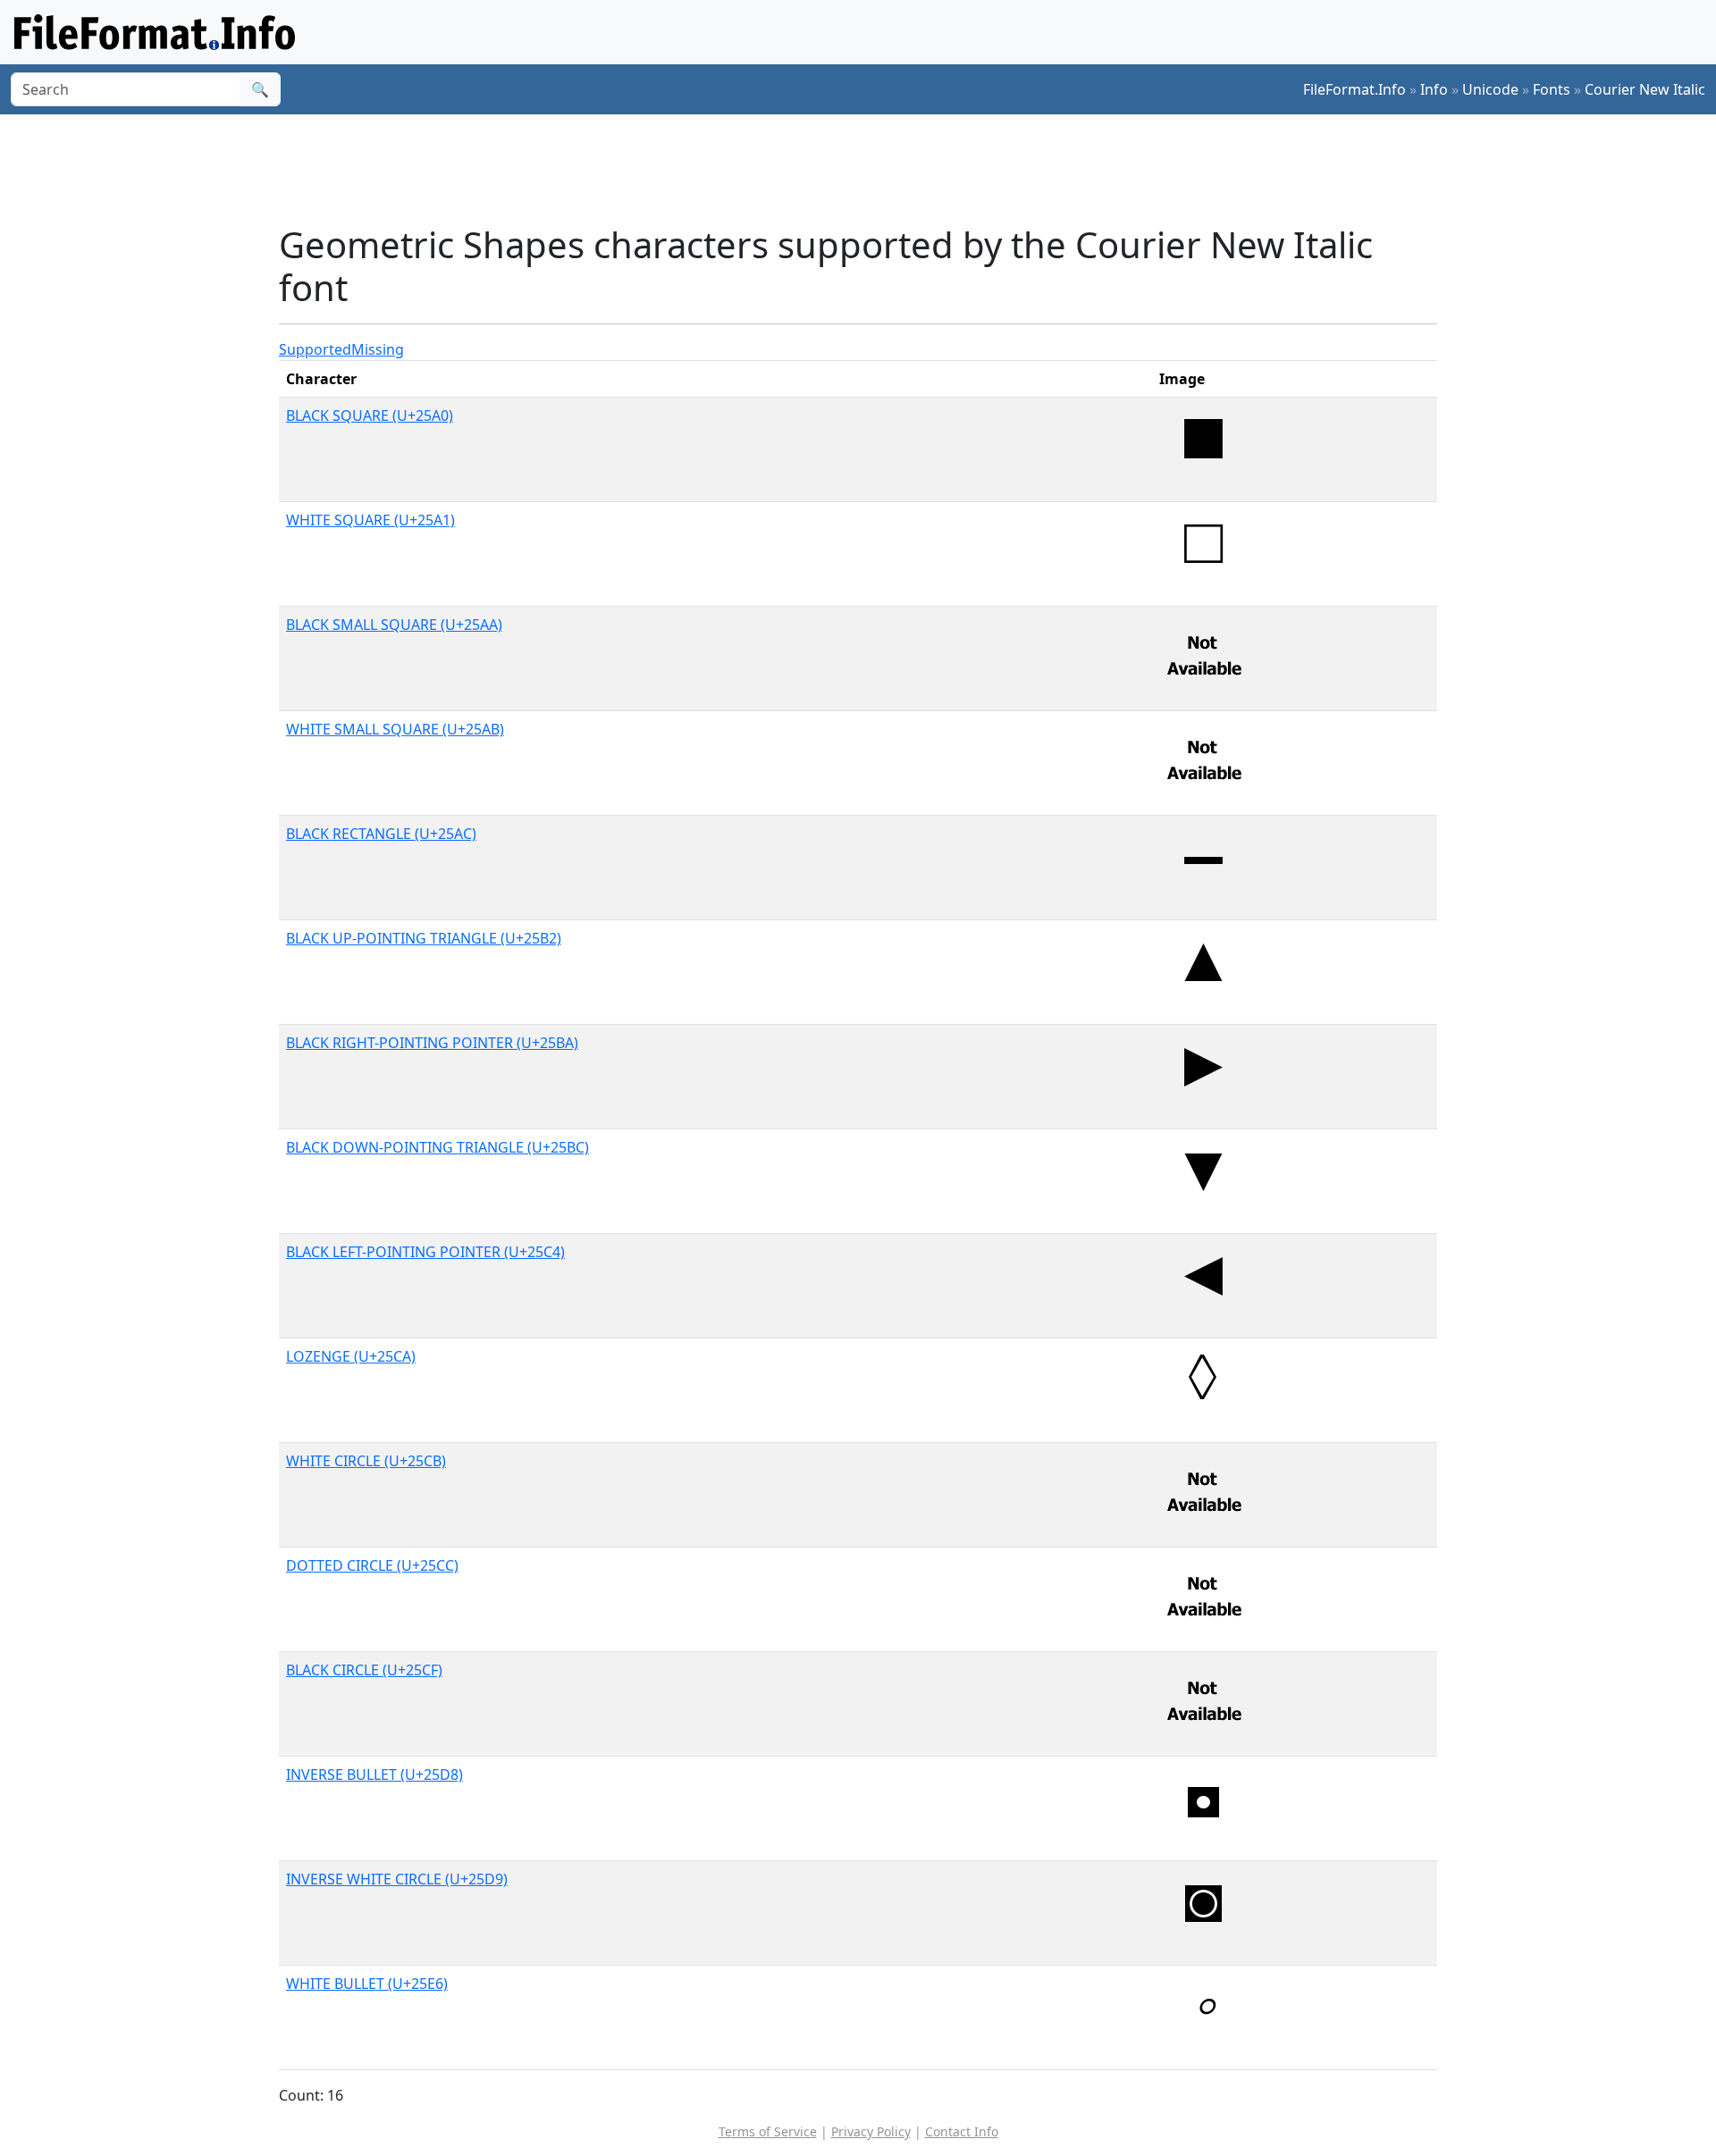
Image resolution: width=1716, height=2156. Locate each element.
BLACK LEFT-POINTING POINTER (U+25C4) (425, 1252)
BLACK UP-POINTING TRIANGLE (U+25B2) (424, 938)
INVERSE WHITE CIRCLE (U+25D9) (397, 1879)
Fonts (1552, 89)
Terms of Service (768, 2131)
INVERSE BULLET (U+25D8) (374, 1774)
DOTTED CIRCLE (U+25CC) (372, 1565)
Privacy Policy (871, 2131)
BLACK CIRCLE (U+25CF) (364, 1670)
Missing (378, 349)
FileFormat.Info (1354, 89)
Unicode (1490, 89)
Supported (315, 349)
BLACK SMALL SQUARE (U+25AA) (394, 625)
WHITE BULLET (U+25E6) (367, 1984)
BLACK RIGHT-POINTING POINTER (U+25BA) (432, 1043)
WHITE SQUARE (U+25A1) (370, 520)
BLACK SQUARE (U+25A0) (370, 415)
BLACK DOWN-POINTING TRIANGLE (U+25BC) (437, 1147)
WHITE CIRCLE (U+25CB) (366, 1461)
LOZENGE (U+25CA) (351, 1356)
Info (1434, 89)
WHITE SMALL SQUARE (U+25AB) (395, 729)
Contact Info (962, 2131)
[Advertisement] (869, 169)
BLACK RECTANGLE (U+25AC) (381, 834)
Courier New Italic (1645, 89)
